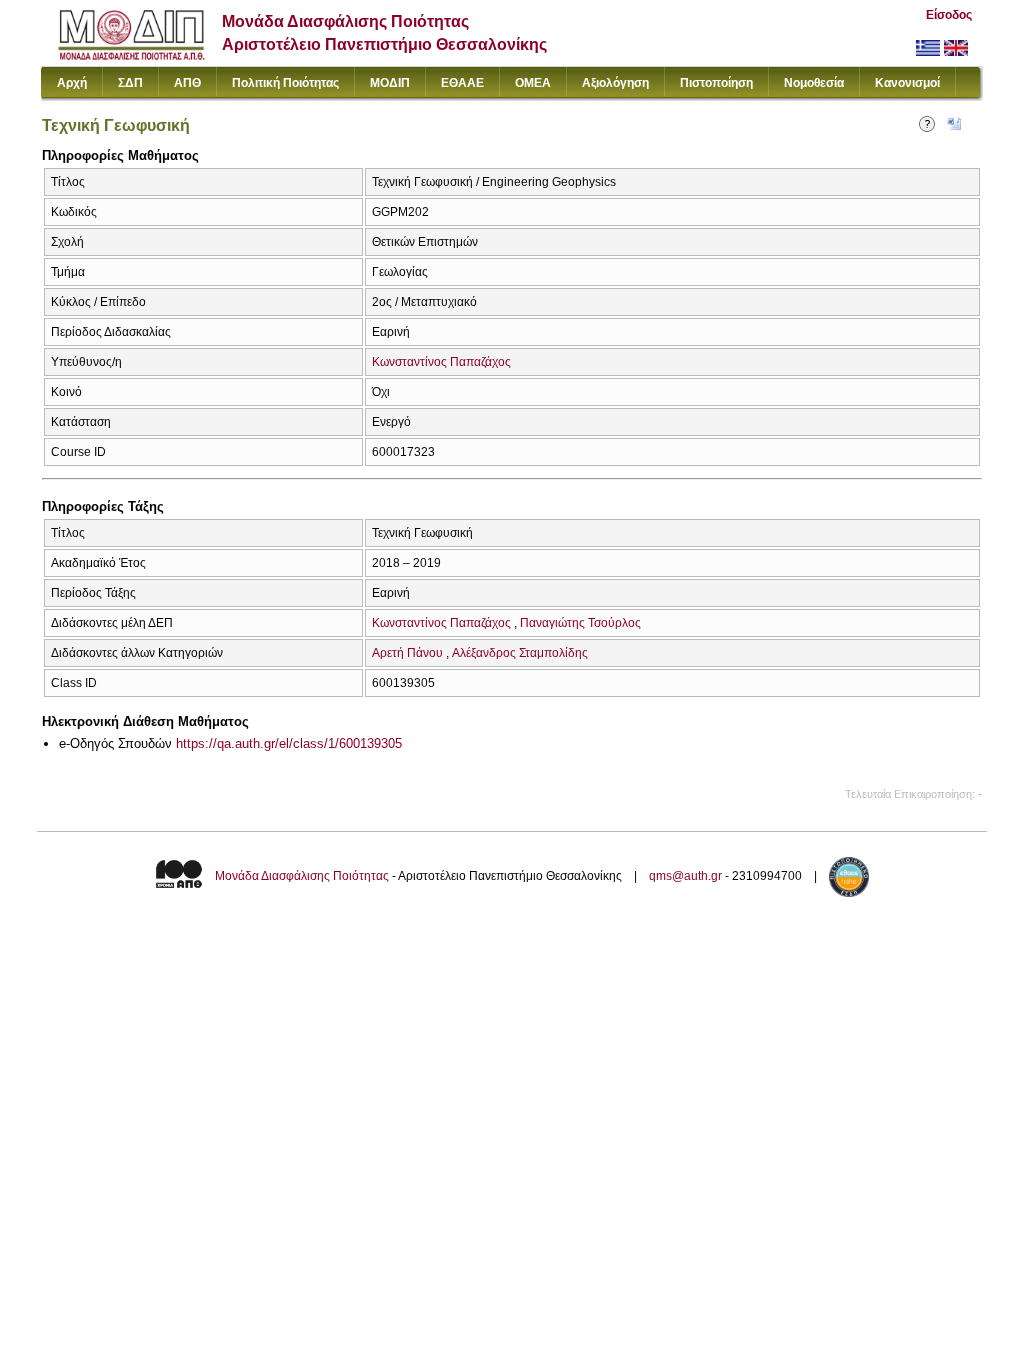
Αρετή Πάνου (407, 653)
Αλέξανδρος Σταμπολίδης (520, 653)
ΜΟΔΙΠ (390, 83)
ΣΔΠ (130, 83)
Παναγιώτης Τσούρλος (580, 623)
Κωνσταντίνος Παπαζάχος (441, 362)
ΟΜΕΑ (533, 83)
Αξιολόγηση (615, 83)
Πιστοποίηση (716, 83)
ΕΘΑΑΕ (462, 83)
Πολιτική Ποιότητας (285, 83)
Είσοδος (949, 15)
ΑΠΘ (187, 83)
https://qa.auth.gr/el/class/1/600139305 (289, 743)
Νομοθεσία (814, 83)
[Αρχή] (131, 55)
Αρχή (72, 83)
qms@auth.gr (685, 876)
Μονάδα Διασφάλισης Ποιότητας (302, 876)
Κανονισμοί (907, 83)
